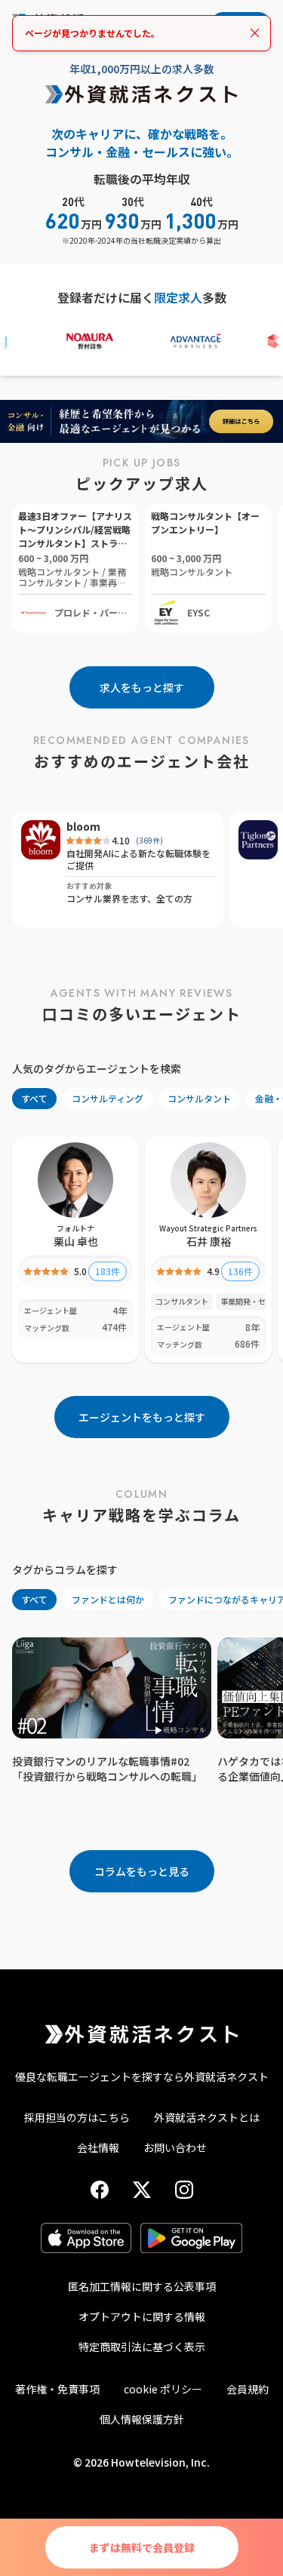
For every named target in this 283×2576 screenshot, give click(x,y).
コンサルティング (108, 1098)
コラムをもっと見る (142, 1871)
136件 (240, 1271)
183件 (108, 1271)
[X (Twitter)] (142, 2190)
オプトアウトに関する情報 (142, 2316)
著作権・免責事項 (57, 2389)
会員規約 (248, 2389)
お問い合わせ (175, 2147)
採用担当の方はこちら (77, 2117)
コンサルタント (199, 1098)
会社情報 (98, 2147)
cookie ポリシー (163, 2389)
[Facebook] (100, 2190)
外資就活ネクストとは (207, 2117)
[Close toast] (255, 33)
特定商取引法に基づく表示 (142, 2347)
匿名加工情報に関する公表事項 (142, 2286)
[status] (141, 33)
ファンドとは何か (108, 1599)
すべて (34, 1098)
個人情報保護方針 (142, 2419)
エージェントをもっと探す (142, 1417)
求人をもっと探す (142, 687)
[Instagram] (184, 2190)
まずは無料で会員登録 (142, 2547)
